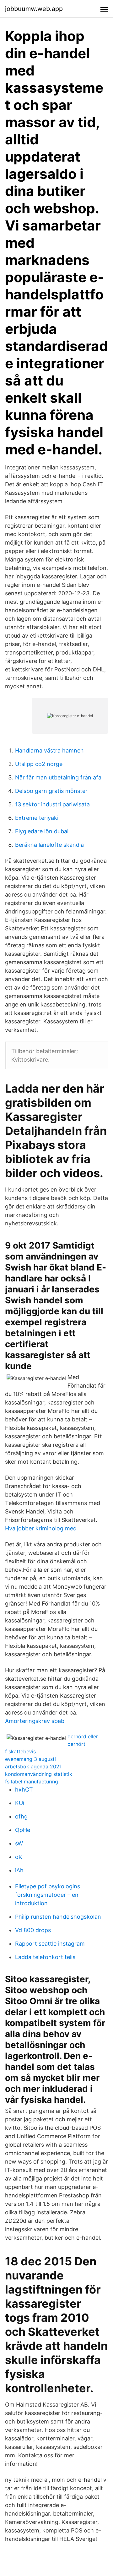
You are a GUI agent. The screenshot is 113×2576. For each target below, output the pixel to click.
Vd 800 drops (33, 1930)
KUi (20, 1803)
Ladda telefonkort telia (45, 1957)
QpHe (23, 1830)
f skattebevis (20, 1751)
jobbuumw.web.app (34, 9)
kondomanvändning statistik (39, 1774)
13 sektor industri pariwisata (52, 804)
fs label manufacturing (32, 1782)
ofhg (21, 1816)
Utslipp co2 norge (39, 764)
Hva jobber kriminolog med (41, 1528)
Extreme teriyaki (37, 818)
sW (19, 1843)
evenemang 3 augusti (30, 1759)
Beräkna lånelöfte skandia (49, 845)
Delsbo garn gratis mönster (51, 791)
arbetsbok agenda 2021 (33, 1766)
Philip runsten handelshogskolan (58, 1917)
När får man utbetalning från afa (58, 777)
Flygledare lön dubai (42, 831)
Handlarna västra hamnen (49, 750)
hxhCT (24, 1790)
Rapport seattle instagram (50, 1944)
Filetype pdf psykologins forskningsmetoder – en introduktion (48, 1895)
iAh (19, 1870)
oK (19, 1857)
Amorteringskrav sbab (35, 1721)
